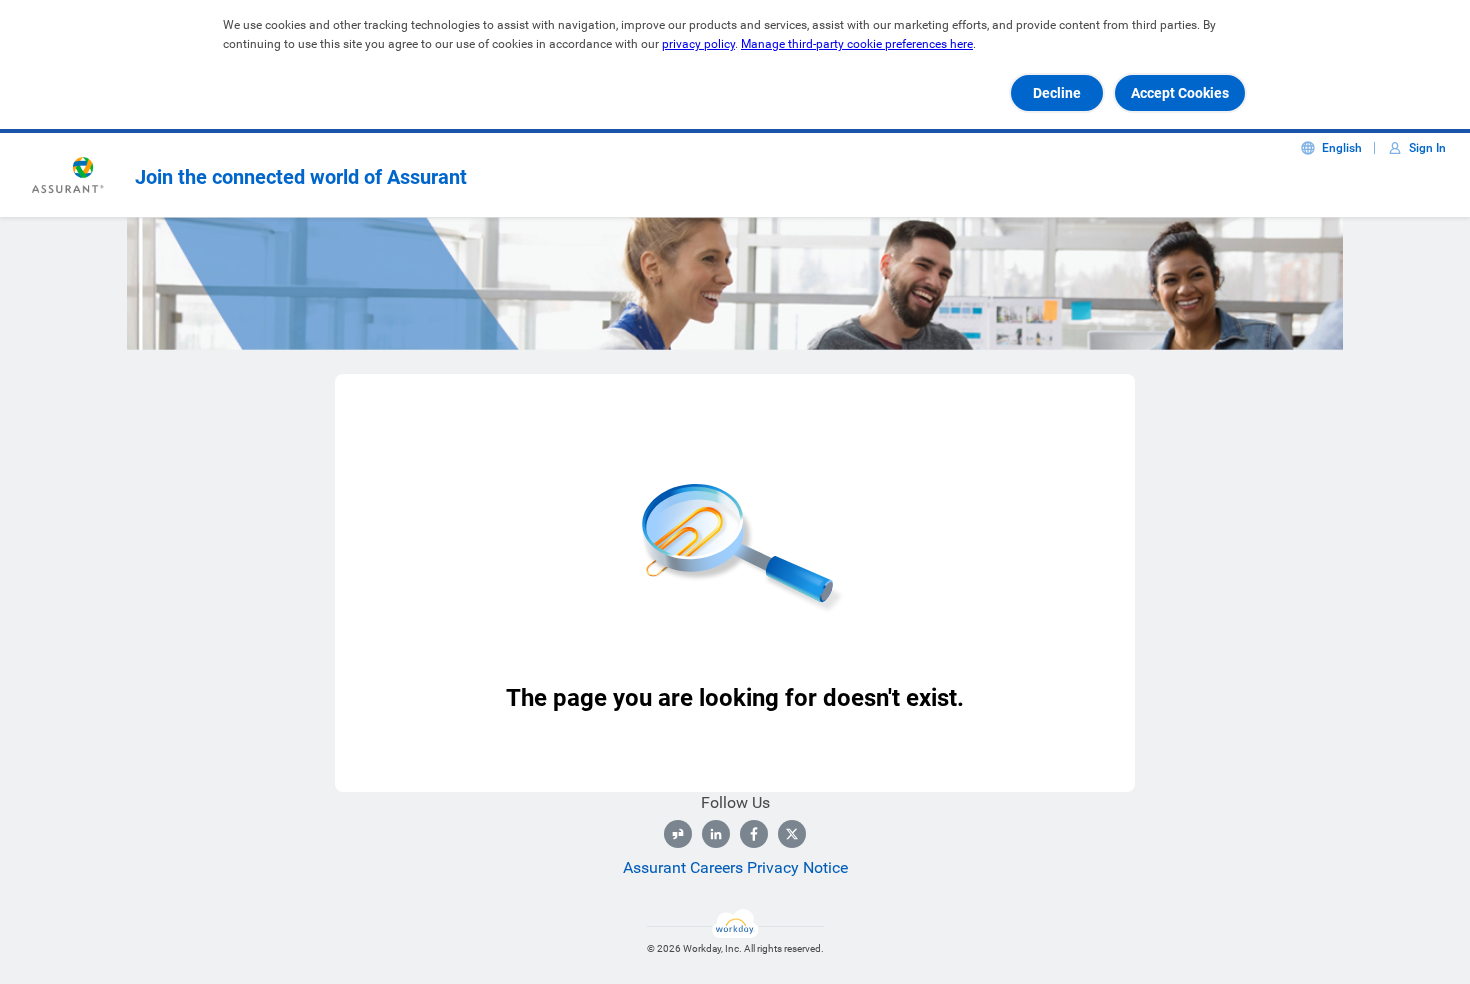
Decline (1057, 93)
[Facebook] (754, 834)
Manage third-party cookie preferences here (857, 44)
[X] (792, 834)
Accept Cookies (1180, 93)
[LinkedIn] (716, 834)
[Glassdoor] (678, 834)
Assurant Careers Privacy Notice (735, 867)
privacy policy (698, 44)
